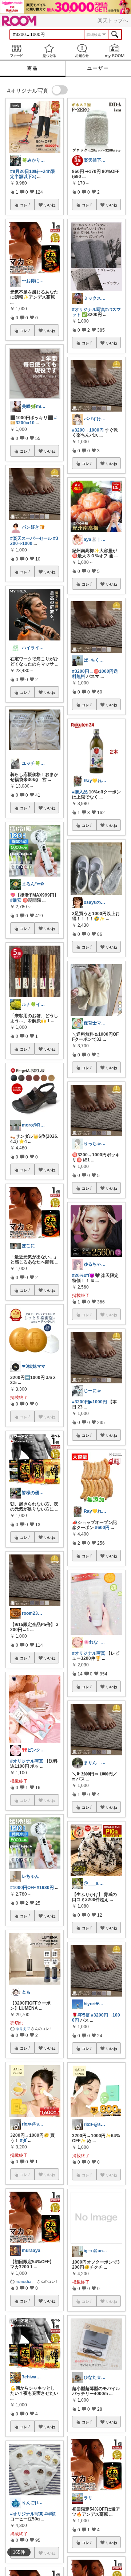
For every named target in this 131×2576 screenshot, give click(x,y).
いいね (50, 205)
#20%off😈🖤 (86, 1275)
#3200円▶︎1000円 (90, 1402)
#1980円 (45, 1888)
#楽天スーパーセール (31, 538)
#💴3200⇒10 (33, 420)
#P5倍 (84, 2015)
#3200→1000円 (88, 430)
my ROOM (115, 51)
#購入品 (80, 792)
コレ (24, 205)
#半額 (50, 2514)
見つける (49, 51)
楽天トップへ (113, 20)
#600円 (102, 1528)
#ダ (23, 2140)
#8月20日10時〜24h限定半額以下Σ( (33, 174)
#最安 (16, 900)
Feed (16, 51)
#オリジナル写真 (27, 1761)
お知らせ (82, 51)
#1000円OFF (23, 1888)
